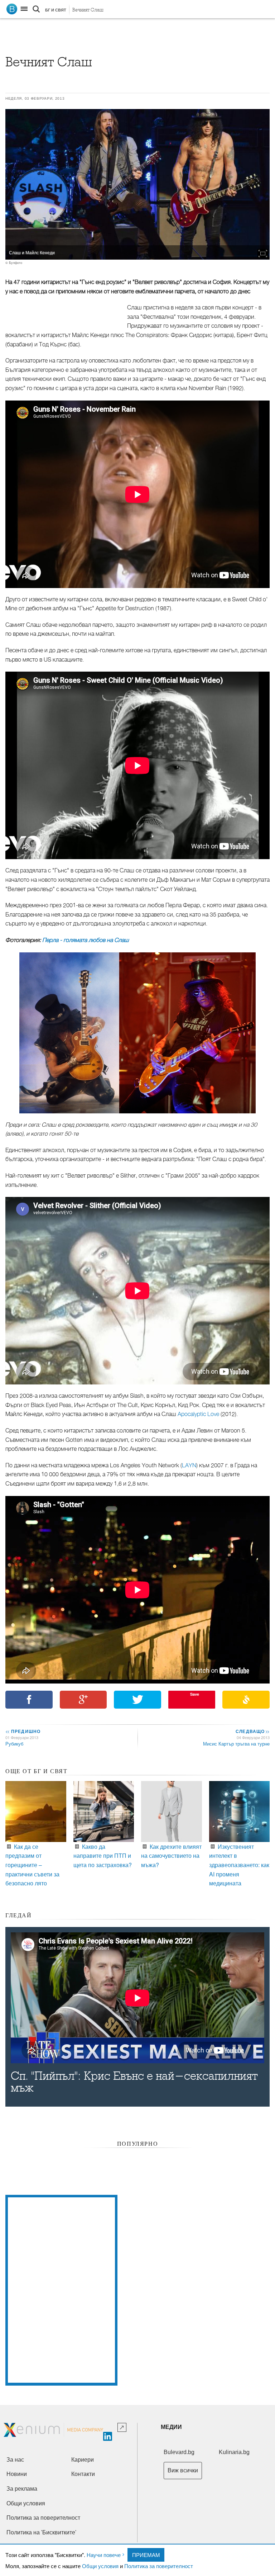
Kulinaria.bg (234, 2452)
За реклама (22, 2489)
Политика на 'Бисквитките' (41, 2532)
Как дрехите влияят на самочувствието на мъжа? (171, 1856)
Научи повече (104, 2555)
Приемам (146, 2555)
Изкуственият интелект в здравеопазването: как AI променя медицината (239, 1865)
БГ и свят (56, 10)
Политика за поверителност (159, 2566)
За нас (15, 2460)
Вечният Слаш (88, 10)
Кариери (83, 2460)
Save (195, 1694)
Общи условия (100, 2566)
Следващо (252, 1731)
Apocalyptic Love (198, 1414)
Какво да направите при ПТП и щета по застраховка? (103, 1856)
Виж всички (183, 2470)
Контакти (83, 2474)
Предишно (23, 1731)
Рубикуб (14, 1744)
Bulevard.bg (179, 2452)
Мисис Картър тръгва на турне (236, 1744)
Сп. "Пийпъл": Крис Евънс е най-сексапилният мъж (134, 2082)
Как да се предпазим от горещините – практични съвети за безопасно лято (32, 1865)
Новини (17, 2474)
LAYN (189, 1465)
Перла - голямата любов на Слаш (86, 940)
